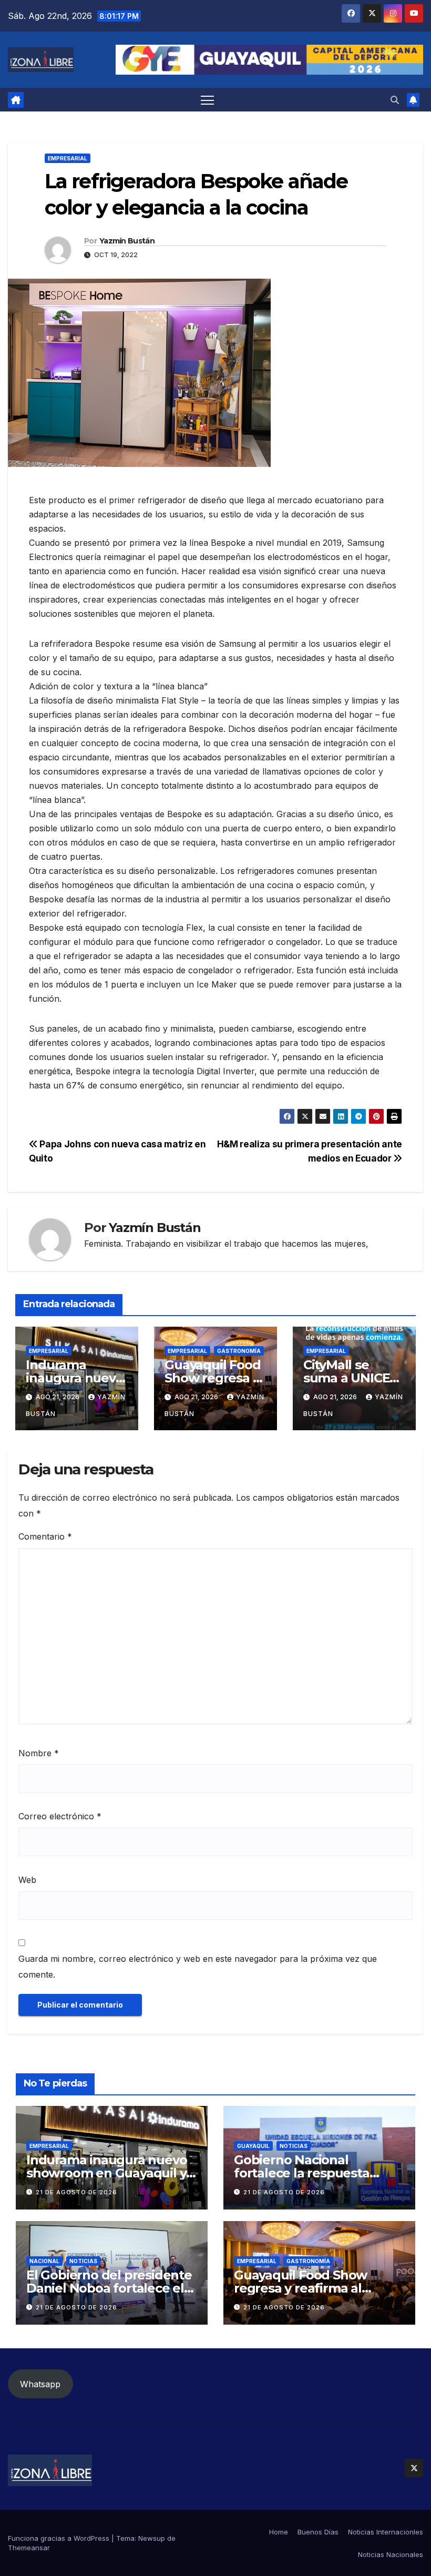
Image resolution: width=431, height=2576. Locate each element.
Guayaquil (253, 2146)
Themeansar (29, 2548)
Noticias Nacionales (391, 2554)
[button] (395, 100)
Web (27, 1880)
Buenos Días (318, 2532)
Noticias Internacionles (386, 2532)
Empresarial (68, 158)
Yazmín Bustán (127, 241)
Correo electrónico (60, 1816)
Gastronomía (239, 1351)
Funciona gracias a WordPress (60, 2538)
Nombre (39, 1753)
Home (279, 2532)
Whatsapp (40, 2384)
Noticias (294, 2146)
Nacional (44, 2261)
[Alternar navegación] (207, 100)
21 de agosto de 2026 (76, 2192)
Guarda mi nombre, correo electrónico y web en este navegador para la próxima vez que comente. (198, 1967)
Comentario (45, 1536)
